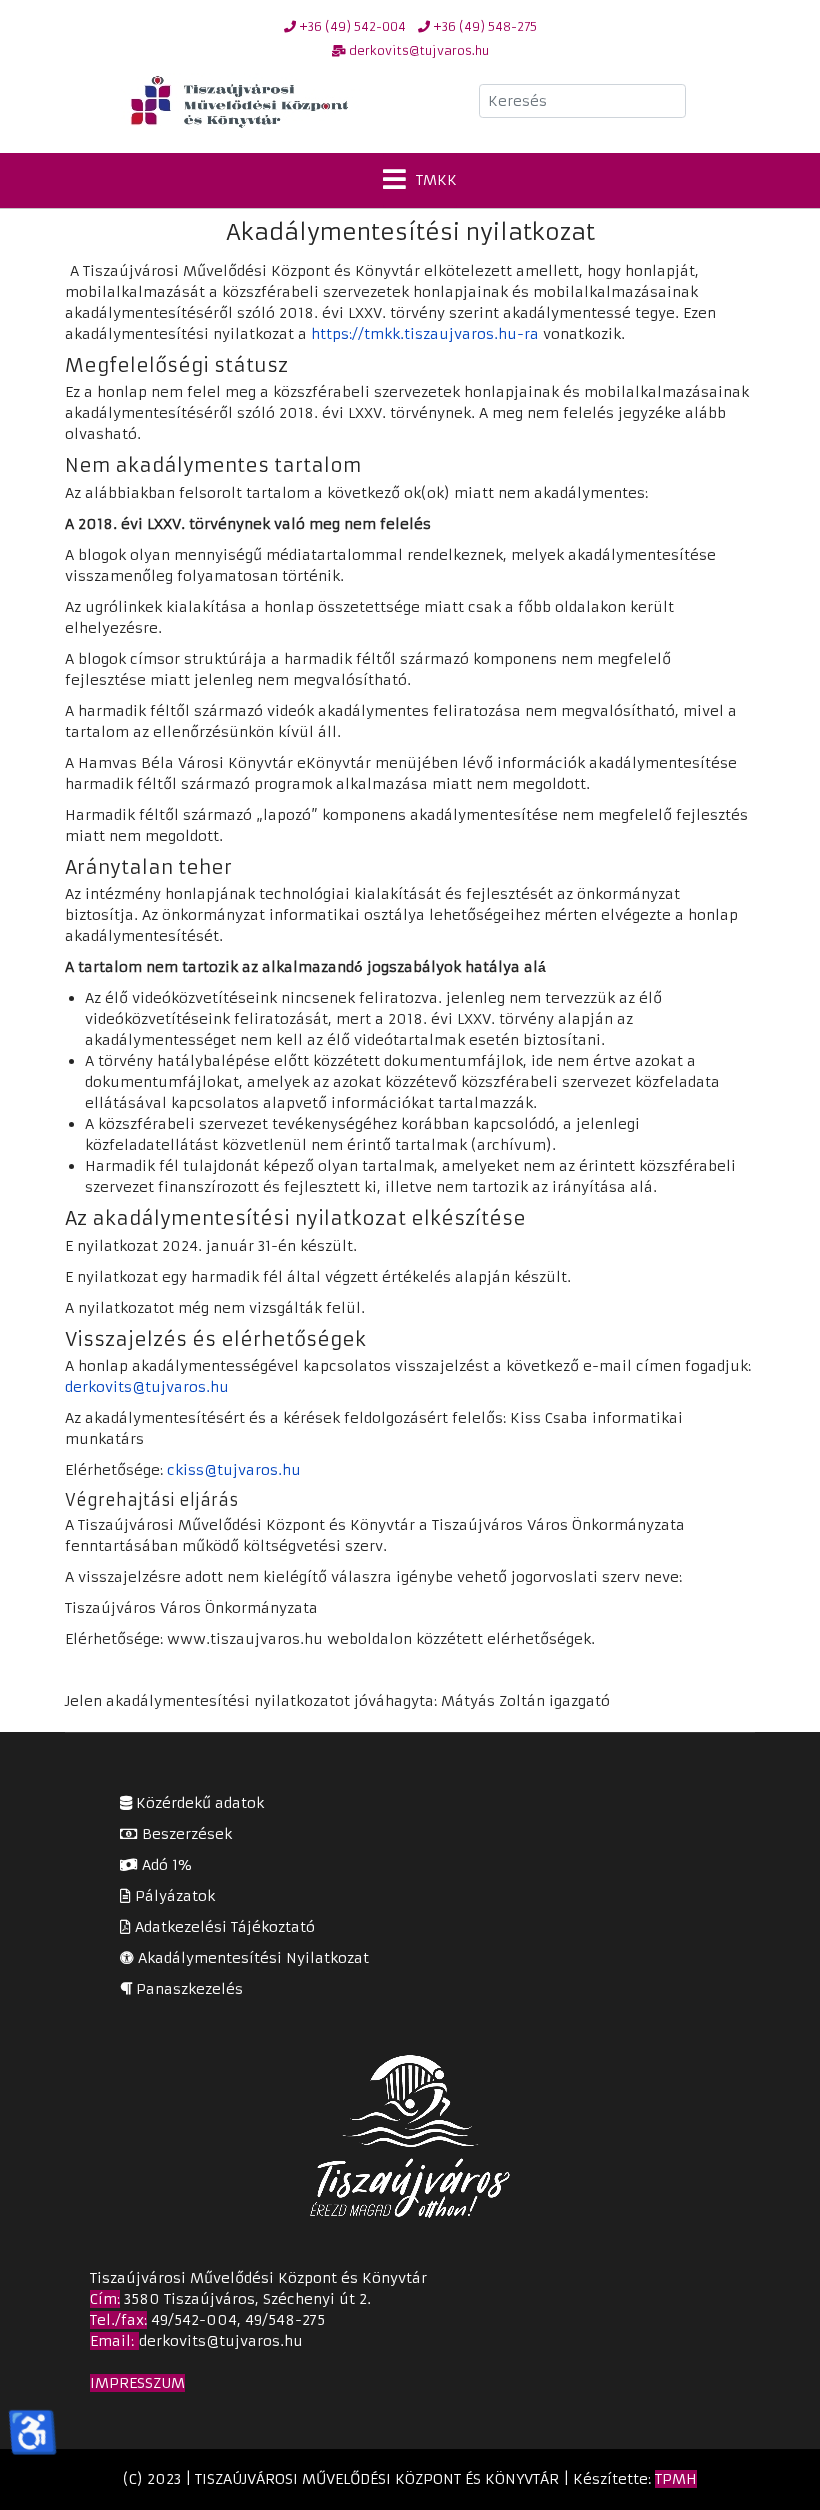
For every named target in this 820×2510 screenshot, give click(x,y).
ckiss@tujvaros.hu (234, 1470)
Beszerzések (185, 1834)
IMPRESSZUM (137, 2383)
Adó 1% (164, 1865)
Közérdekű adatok (198, 1803)
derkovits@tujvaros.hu (147, 1387)
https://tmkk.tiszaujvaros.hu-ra (425, 334)
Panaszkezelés (187, 1989)
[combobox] (582, 101)
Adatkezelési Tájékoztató (223, 1927)
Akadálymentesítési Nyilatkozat (251, 1958)
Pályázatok (173, 1896)
